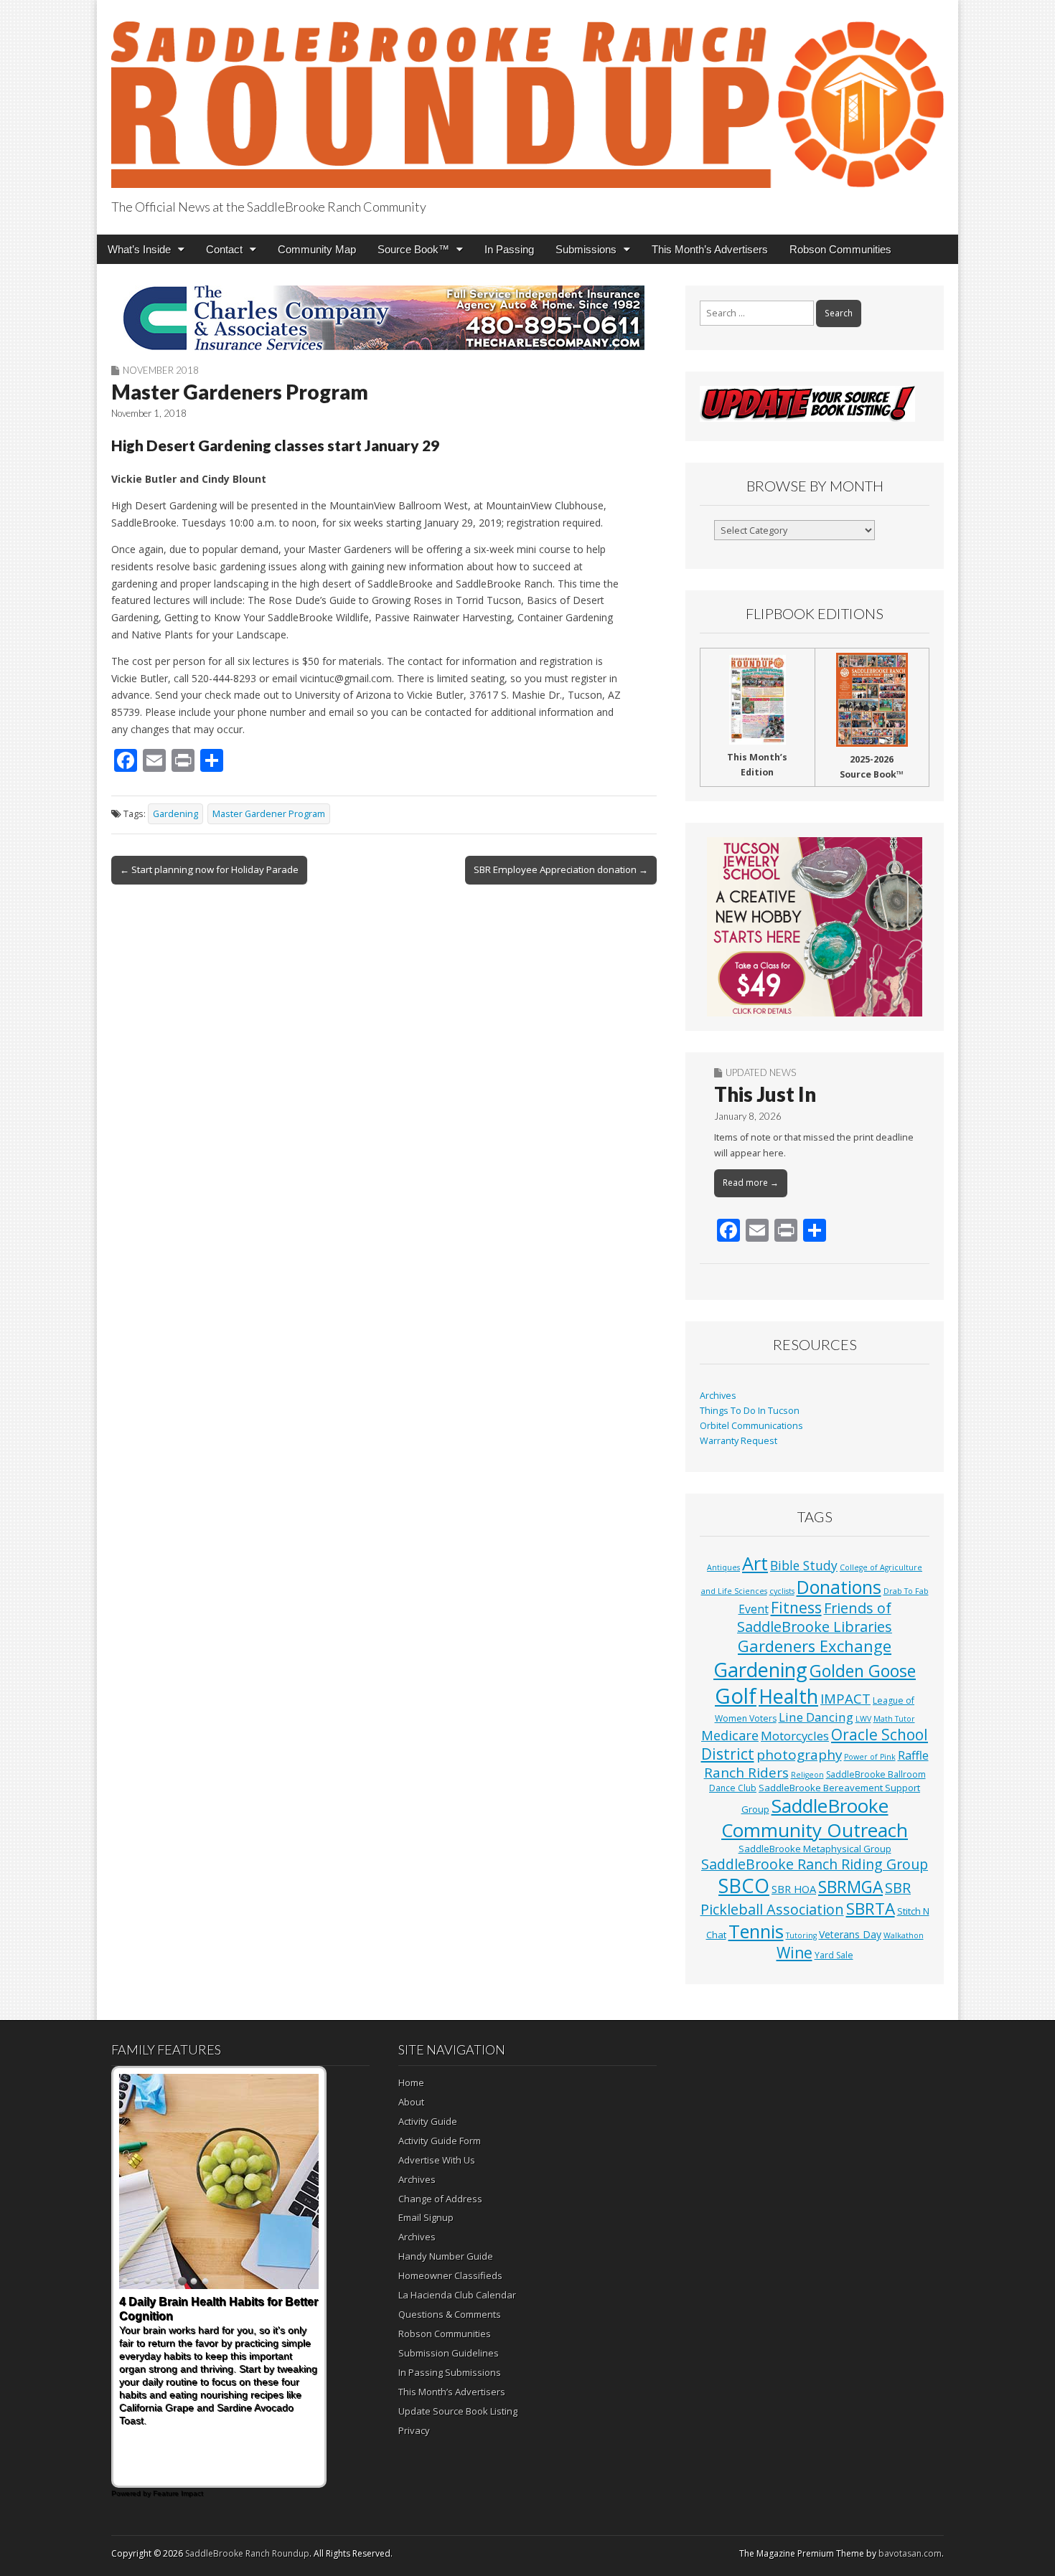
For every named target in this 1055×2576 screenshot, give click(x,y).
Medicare (730, 1735)
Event (754, 1609)
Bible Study (804, 1565)
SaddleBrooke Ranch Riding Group (815, 1864)
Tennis (756, 1931)
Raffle (913, 1755)
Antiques (723, 1567)
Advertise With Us (437, 2160)
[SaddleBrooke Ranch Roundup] (527, 96)
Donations (839, 1587)
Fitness (796, 1608)
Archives (718, 1396)
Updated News (761, 1072)
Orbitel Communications (751, 1426)
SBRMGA (850, 1887)
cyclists (782, 1591)
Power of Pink (870, 1757)
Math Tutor (894, 1719)
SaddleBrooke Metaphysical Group (815, 1849)
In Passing (509, 249)
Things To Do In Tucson (750, 1411)
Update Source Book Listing (458, 2411)
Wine (794, 1953)
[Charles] (384, 318)
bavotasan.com (910, 2553)
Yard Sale (834, 1955)
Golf (736, 1696)
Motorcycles (795, 1736)
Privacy (414, 2430)
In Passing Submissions (450, 2372)
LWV (863, 1719)
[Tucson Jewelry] (815, 927)
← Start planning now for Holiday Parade (209, 869)
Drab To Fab (906, 1591)
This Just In (765, 1094)
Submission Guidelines (449, 2353)
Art (755, 1563)
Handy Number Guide (446, 2256)
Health (788, 1696)
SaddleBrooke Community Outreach (815, 1818)
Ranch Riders (746, 1773)
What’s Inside (139, 249)
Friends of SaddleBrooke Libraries (815, 1617)
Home (411, 2082)
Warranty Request (738, 1441)
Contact (224, 249)
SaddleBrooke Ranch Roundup (247, 2553)
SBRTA (871, 1909)
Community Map (317, 249)
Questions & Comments (450, 2314)
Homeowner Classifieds (450, 2275)
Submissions (586, 249)
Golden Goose (863, 1671)
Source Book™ (413, 249)
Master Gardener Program (269, 814)
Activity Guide (428, 2121)
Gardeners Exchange (815, 1646)
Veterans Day (850, 1934)
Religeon (807, 1775)
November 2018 (161, 370)
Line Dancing (816, 1717)
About (411, 2102)
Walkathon (904, 1935)
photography (799, 1755)
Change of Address (440, 2199)
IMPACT (845, 1698)
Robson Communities (840, 249)
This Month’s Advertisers (710, 249)
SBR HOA (794, 1889)
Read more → (751, 1183)
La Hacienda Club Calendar (457, 2295)
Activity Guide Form (440, 2141)
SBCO (744, 1886)
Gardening (175, 814)
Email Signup (426, 2217)
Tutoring (801, 1935)
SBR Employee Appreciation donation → (561, 869)
